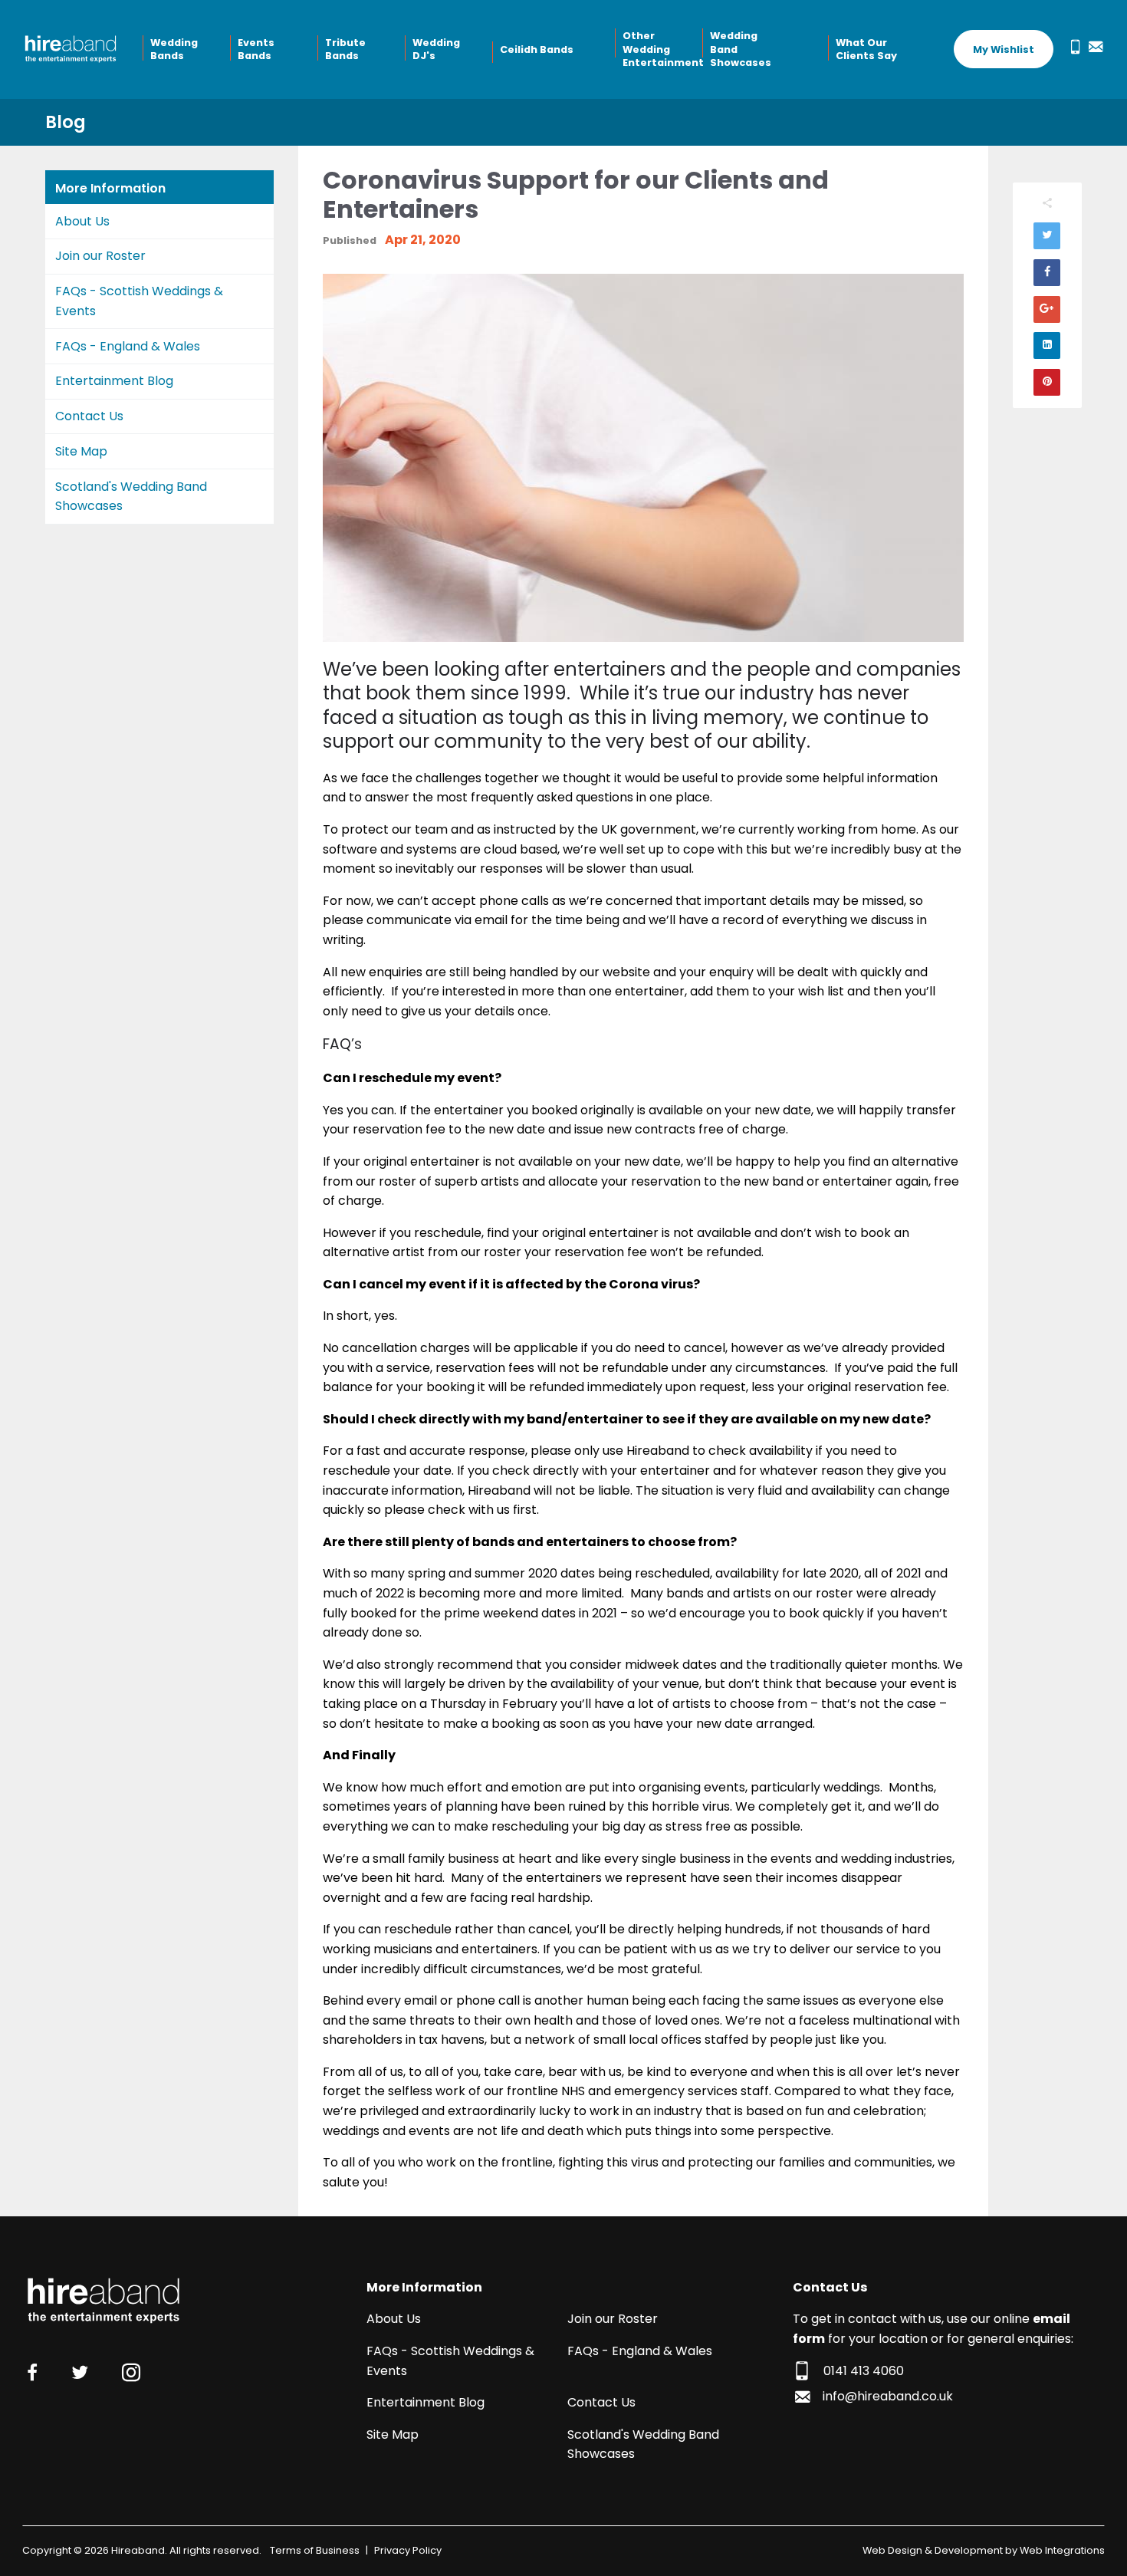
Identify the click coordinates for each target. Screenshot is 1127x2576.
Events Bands (256, 49)
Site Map (81, 451)
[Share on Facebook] (1047, 273)
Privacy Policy (408, 2550)
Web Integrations (1062, 2550)
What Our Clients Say (866, 49)
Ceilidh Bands (537, 49)
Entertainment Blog (114, 381)
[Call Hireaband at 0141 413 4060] (1073, 47)
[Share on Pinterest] (1047, 382)
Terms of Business (315, 2550)
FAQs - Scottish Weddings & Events (139, 301)
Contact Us (89, 416)
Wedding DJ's (436, 49)
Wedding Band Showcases (741, 49)
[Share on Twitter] (1047, 236)
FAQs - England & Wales (128, 346)
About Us (82, 221)
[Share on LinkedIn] (1047, 345)
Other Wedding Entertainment (661, 49)
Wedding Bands (174, 49)
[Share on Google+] (1047, 309)
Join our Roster (100, 256)
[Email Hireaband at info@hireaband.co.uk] (1092, 47)
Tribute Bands (345, 49)
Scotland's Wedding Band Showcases (131, 497)
